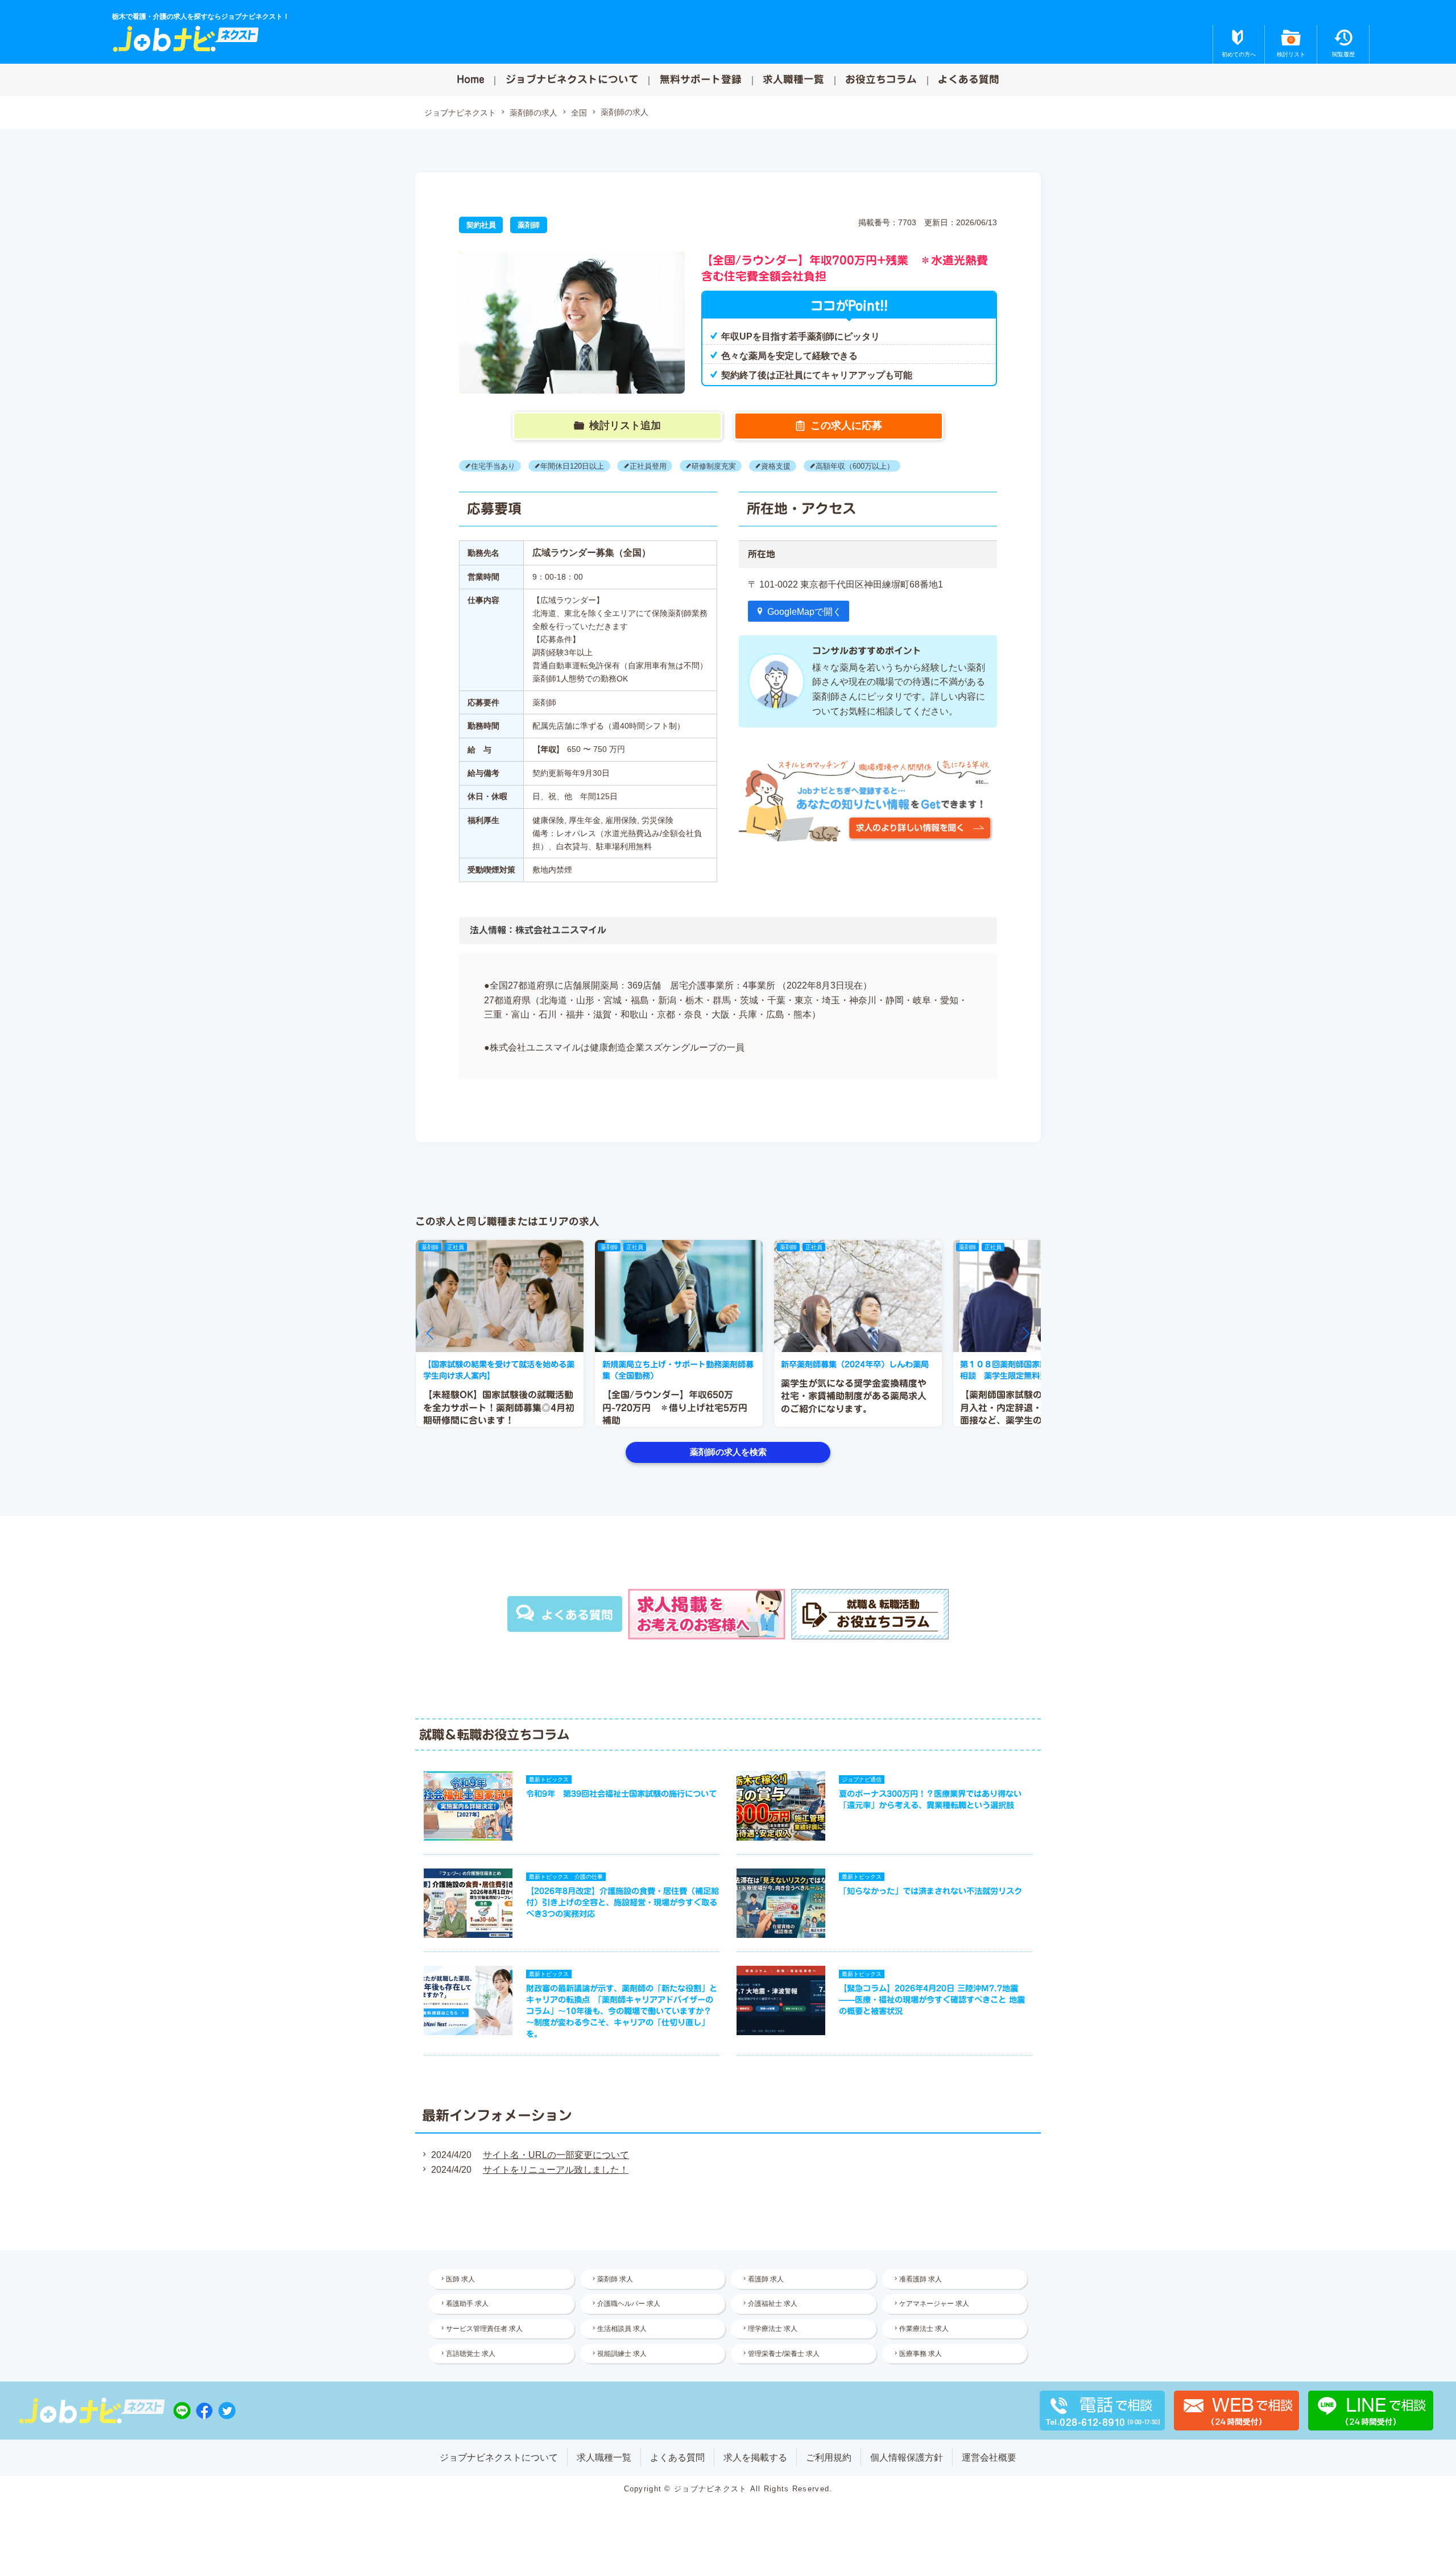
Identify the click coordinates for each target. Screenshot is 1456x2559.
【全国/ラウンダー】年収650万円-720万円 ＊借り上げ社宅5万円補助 (675, 1407)
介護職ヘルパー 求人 (629, 2304)
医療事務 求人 (921, 2354)
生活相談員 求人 (622, 2329)
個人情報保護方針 (907, 2457)
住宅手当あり (493, 466)
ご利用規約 (829, 2457)
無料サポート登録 (701, 79)
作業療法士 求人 (924, 2329)
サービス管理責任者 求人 (484, 2329)
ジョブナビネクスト (460, 113)
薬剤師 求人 (615, 2279)
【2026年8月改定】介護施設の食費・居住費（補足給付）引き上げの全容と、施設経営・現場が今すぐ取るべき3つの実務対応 (622, 1902)
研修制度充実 (714, 466)
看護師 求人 (766, 2279)
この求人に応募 (846, 425)
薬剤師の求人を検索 (728, 1452)
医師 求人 (460, 2279)
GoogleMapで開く (804, 612)
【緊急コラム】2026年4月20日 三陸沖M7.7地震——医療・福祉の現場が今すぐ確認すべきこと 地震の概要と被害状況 (932, 2000)
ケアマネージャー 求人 (934, 2304)
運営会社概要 (989, 2457)
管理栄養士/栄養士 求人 (784, 2354)
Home (471, 79)
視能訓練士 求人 (622, 2354)
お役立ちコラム (881, 79)
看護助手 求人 (467, 2304)
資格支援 (776, 466)
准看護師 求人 (921, 2279)
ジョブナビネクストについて (572, 79)
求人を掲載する (755, 2457)
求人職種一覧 (793, 79)
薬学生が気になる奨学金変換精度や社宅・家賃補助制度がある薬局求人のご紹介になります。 (854, 1396)
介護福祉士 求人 (773, 2304)
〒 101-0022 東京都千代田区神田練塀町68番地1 (845, 584)
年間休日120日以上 (572, 466)
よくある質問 (969, 79)
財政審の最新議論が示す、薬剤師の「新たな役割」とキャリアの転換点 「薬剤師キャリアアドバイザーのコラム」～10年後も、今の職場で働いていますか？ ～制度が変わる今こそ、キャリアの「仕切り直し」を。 (622, 2011)
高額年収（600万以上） (855, 466)
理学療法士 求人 (773, 2329)
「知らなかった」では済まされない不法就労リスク (930, 1891)
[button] (430, 1333)
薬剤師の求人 (533, 113)
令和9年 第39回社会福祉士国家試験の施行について (621, 1794)
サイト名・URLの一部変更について (556, 2155)
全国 (579, 113)
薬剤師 (529, 225)
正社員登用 (648, 466)
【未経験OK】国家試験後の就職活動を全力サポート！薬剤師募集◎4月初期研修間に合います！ (499, 1407)
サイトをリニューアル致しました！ (556, 2170)
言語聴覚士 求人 (471, 2354)
